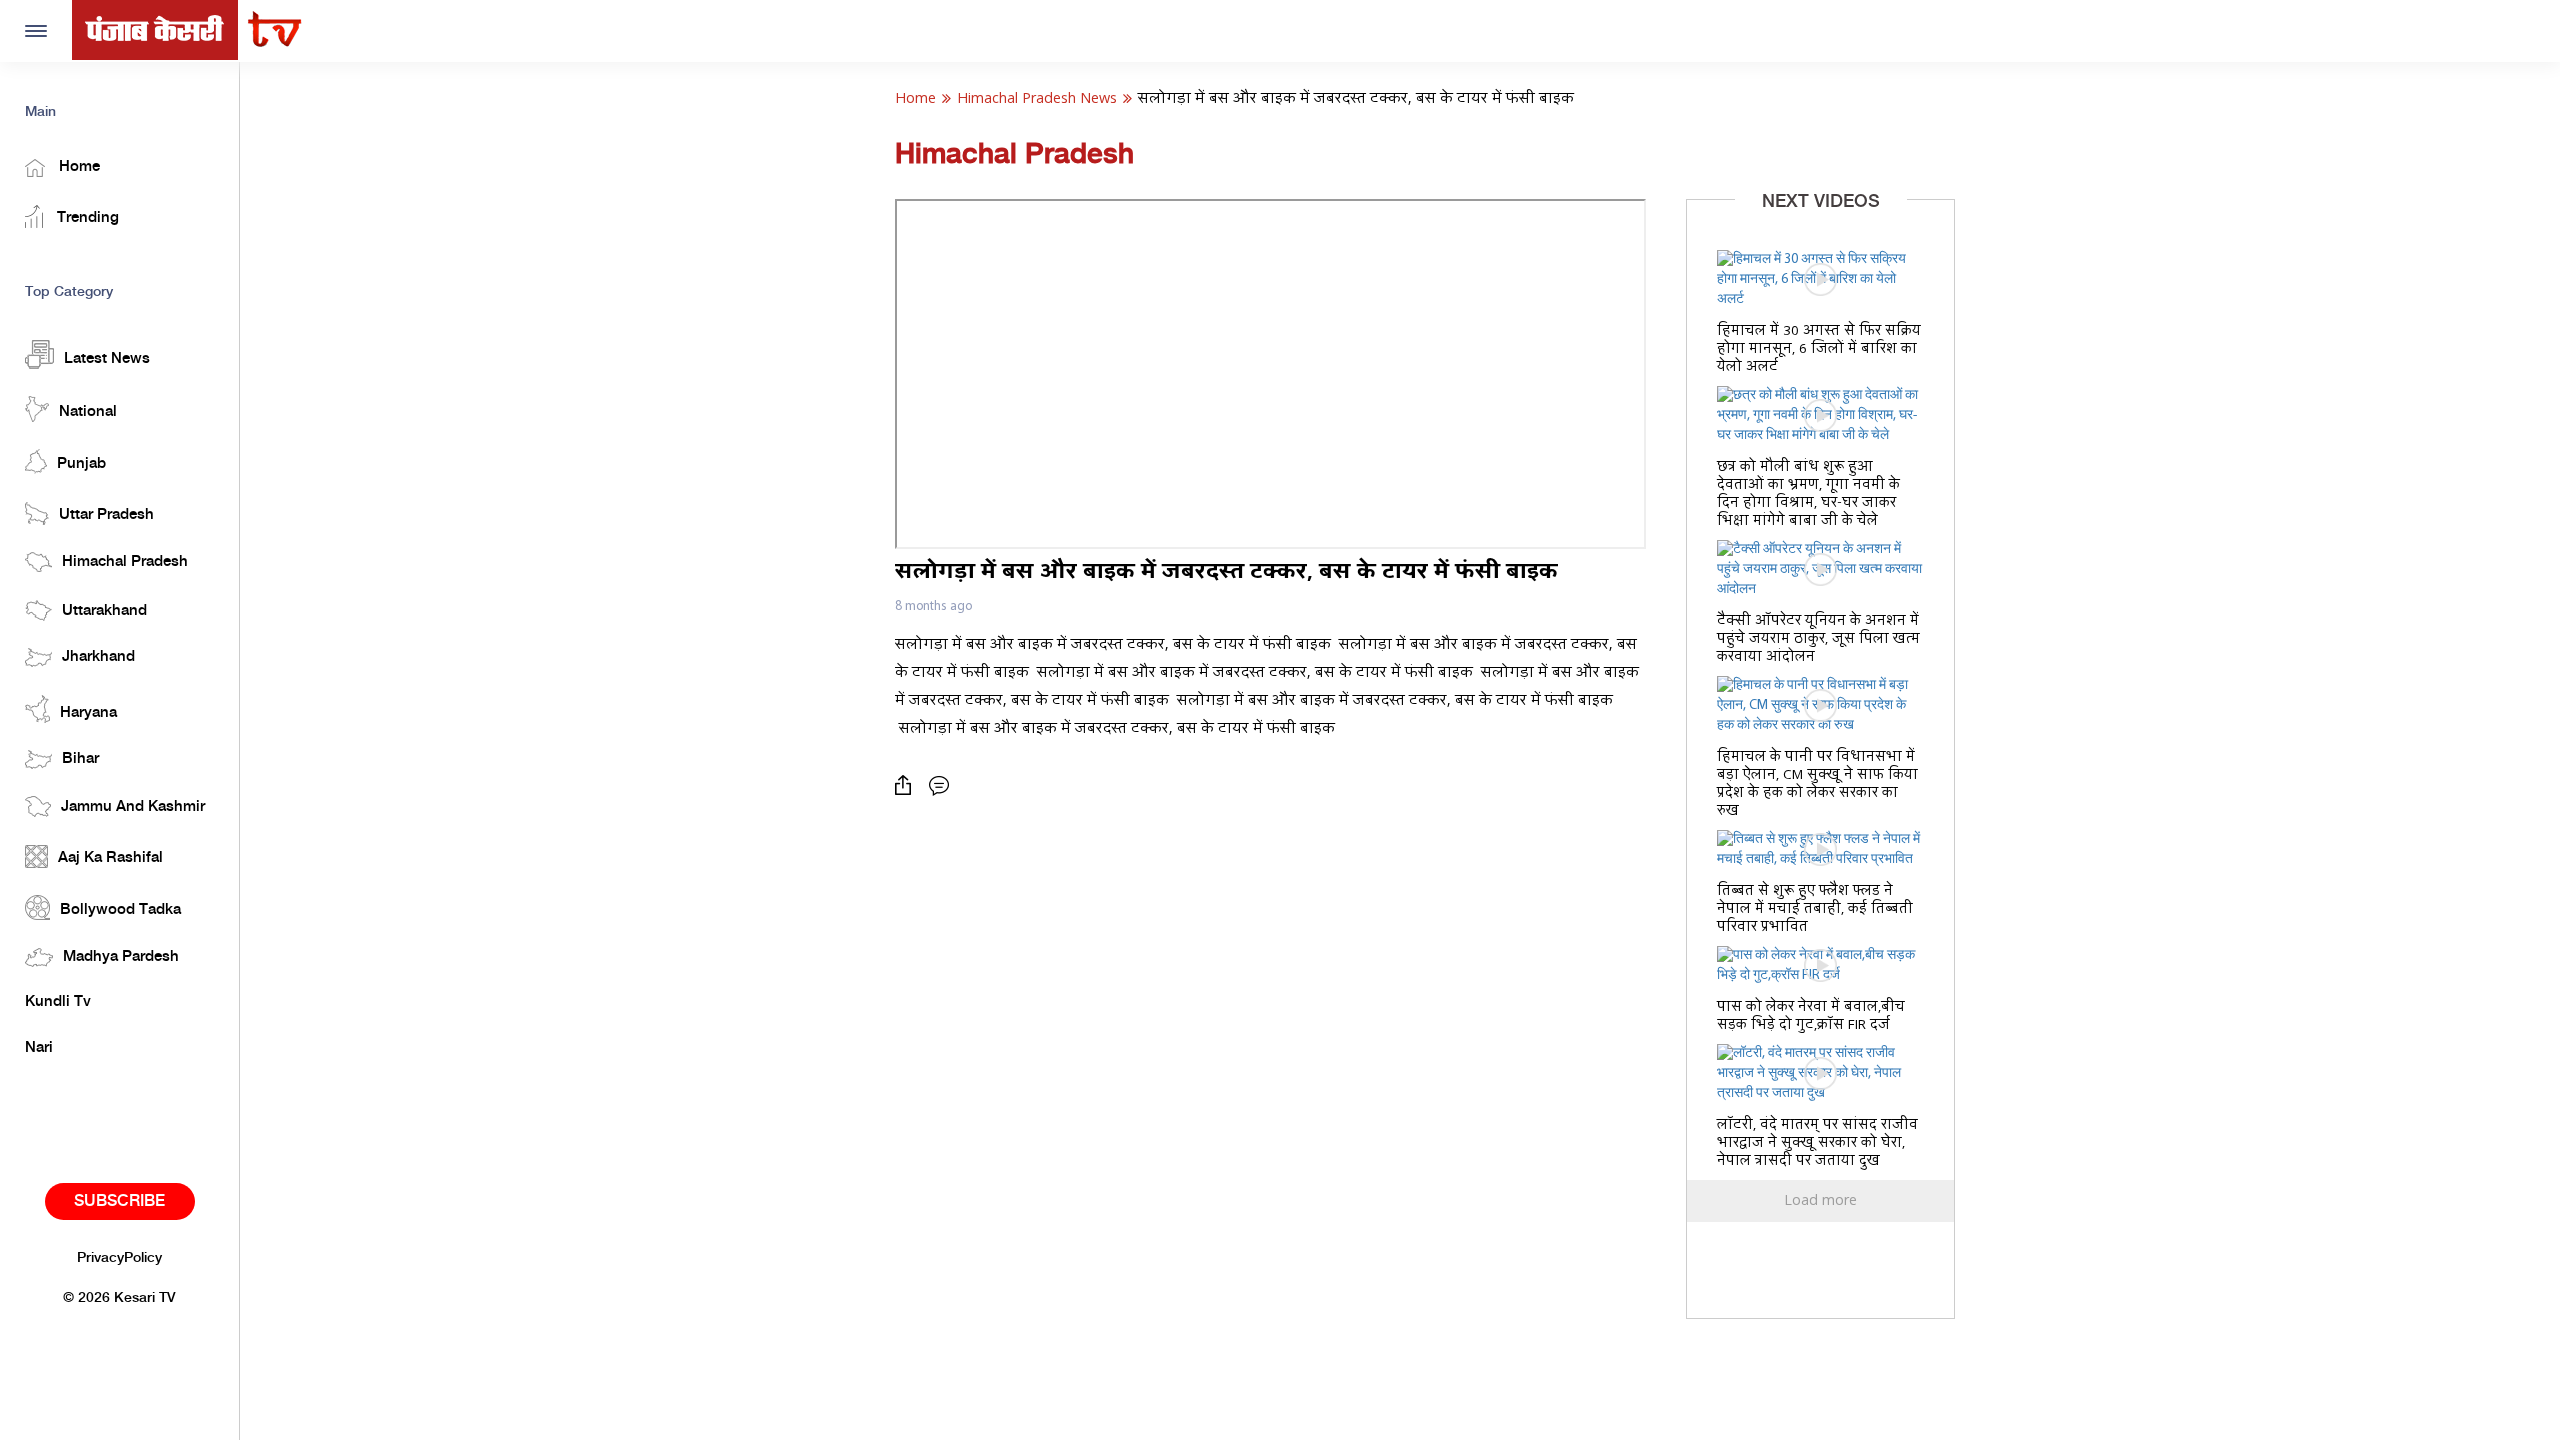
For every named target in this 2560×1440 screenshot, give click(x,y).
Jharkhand (98, 657)
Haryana (88, 713)
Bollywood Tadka (120, 910)
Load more (1820, 1201)
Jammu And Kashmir (133, 807)
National (88, 412)
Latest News (107, 359)
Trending (86, 218)
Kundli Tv (58, 1002)
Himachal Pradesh (125, 562)
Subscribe (119, 1201)
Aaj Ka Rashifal (110, 858)
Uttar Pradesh (106, 515)
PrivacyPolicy (119, 1258)
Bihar (80, 759)
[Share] (908, 785)
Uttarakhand (104, 611)
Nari (39, 1048)
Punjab (81, 464)
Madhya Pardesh (121, 957)
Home (77, 167)
